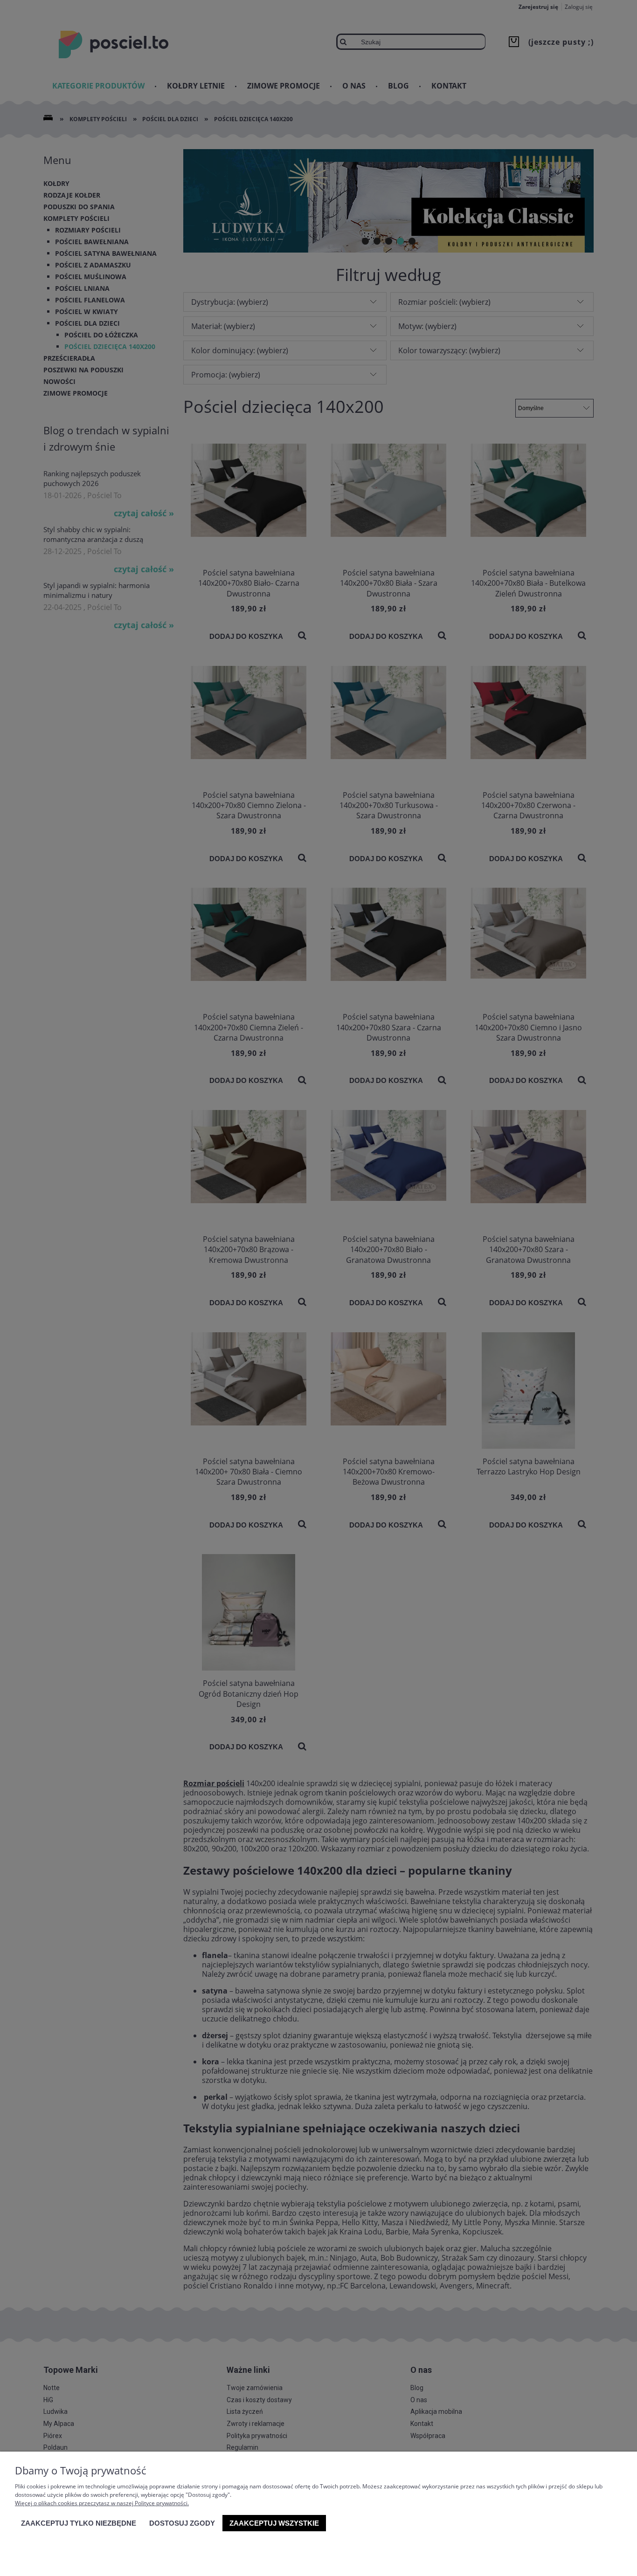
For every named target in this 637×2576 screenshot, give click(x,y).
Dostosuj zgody (182, 2523)
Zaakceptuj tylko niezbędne (79, 2523)
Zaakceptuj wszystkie (274, 2523)
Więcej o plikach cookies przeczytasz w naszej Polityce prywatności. (102, 2503)
